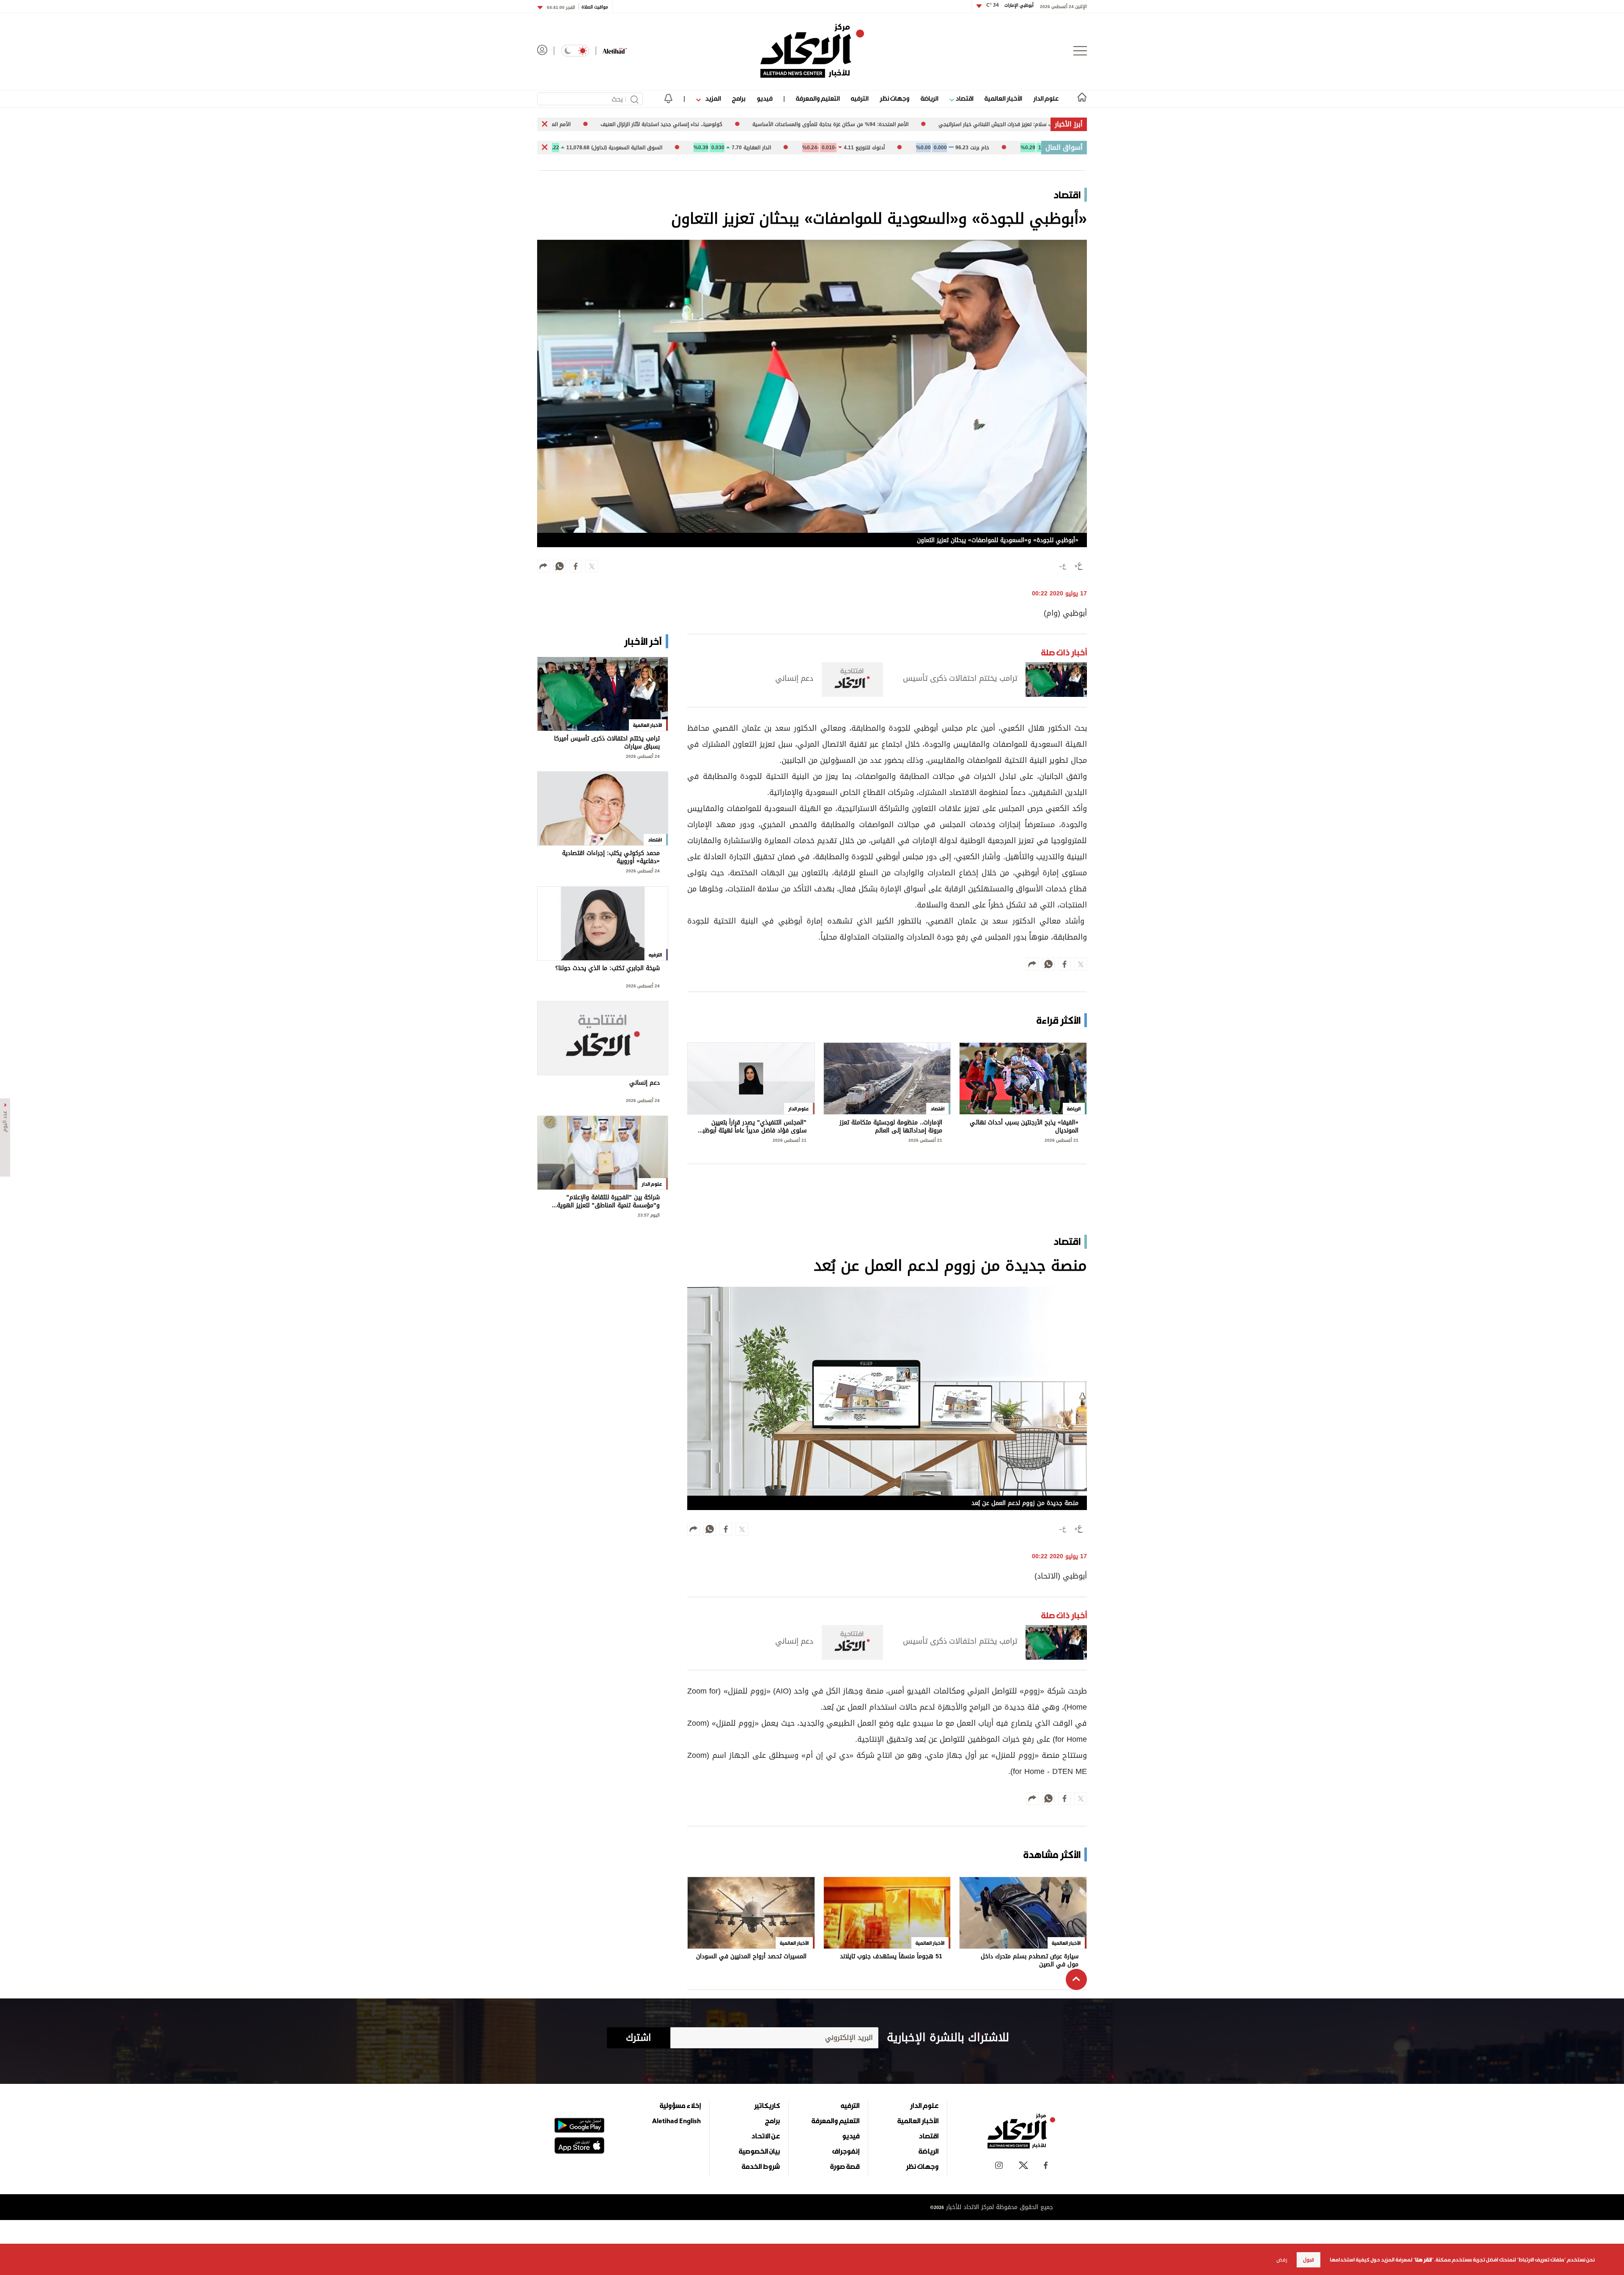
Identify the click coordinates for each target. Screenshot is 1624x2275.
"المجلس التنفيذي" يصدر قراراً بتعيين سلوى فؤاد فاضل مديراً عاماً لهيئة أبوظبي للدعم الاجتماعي (752, 1127)
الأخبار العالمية (1003, 98)
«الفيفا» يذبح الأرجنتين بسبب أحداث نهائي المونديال (1024, 1127)
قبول (1309, 2260)
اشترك (638, 2038)
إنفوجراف (846, 2151)
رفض (1282, 2260)
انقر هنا (1423, 2260)
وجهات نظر (894, 98)
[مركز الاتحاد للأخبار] (812, 51)
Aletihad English (676, 2121)
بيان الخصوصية (759, 2151)
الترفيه (860, 98)
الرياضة (929, 98)
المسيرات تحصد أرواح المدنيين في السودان (751, 1957)
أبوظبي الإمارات (1010, 5)
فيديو (764, 98)
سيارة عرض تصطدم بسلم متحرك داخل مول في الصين (1030, 1961)
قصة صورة (845, 2166)
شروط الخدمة (761, 2166)
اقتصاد (964, 98)
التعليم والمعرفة (818, 98)
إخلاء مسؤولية (680, 2105)
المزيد (712, 98)
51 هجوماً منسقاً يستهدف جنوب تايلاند (891, 1957)
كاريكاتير (767, 2105)
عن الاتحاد (765, 2136)
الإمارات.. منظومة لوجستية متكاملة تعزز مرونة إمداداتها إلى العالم (891, 1127)
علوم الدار (1046, 98)
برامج (739, 98)
